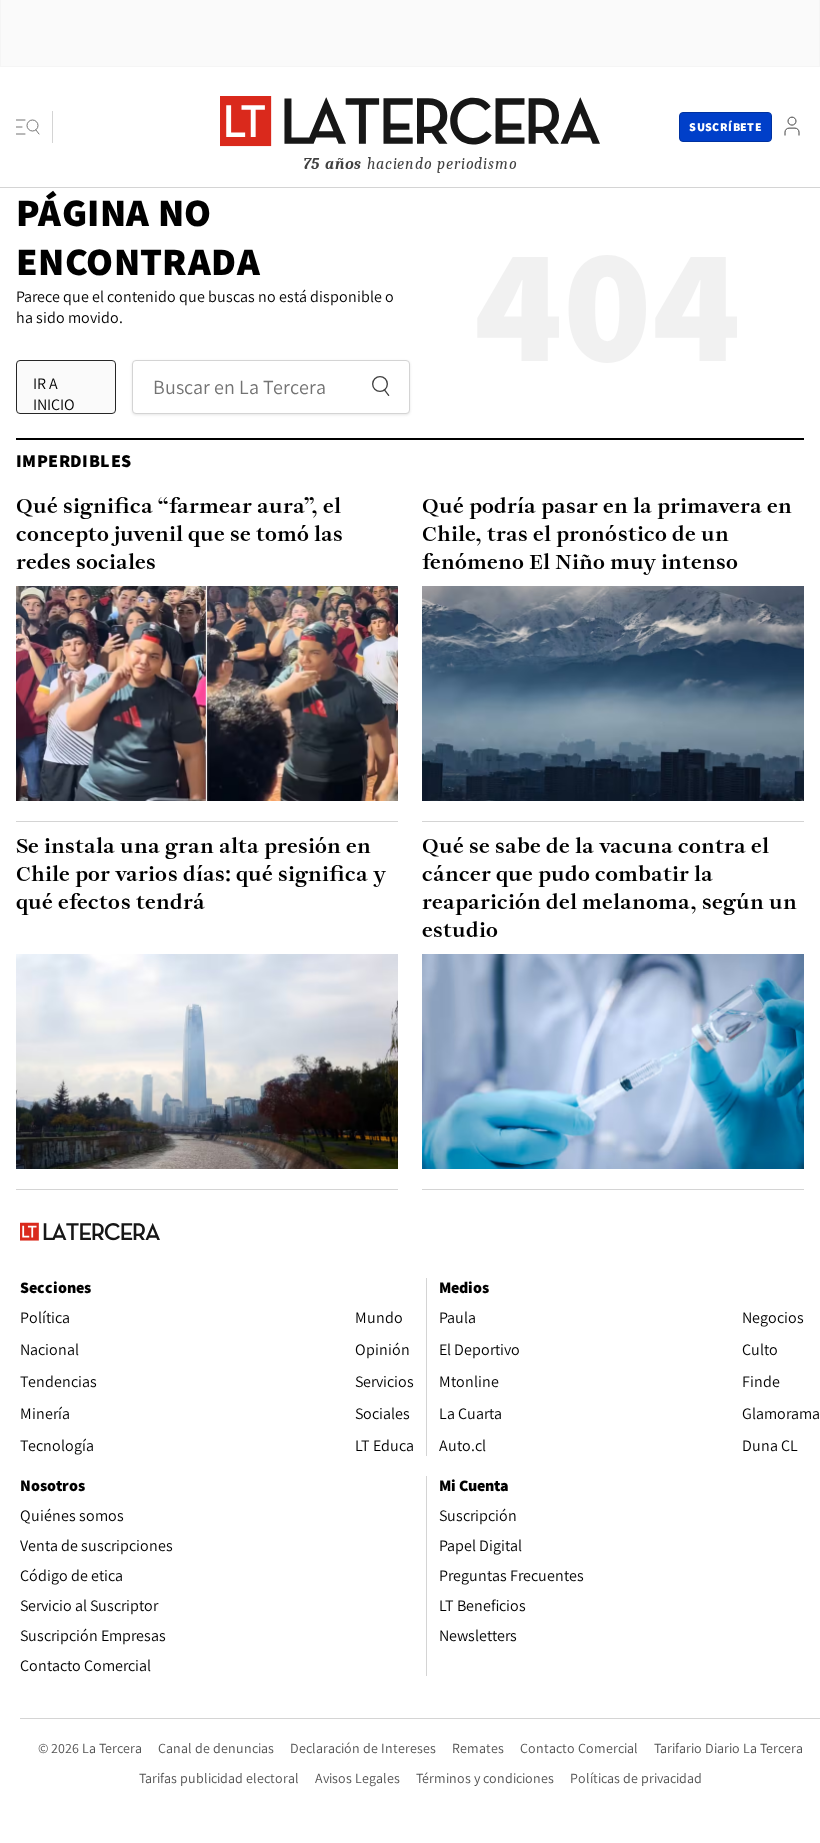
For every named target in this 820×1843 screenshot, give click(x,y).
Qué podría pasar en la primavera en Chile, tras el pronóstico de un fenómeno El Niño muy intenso (607, 535)
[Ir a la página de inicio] (410, 126)
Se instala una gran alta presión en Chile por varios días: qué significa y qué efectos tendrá (201, 875)
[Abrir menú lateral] (34, 127)
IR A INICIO (54, 393)
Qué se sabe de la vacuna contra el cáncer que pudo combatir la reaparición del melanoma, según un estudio (609, 889)
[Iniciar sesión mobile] (792, 126)
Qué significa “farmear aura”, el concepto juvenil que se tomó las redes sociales (179, 535)
